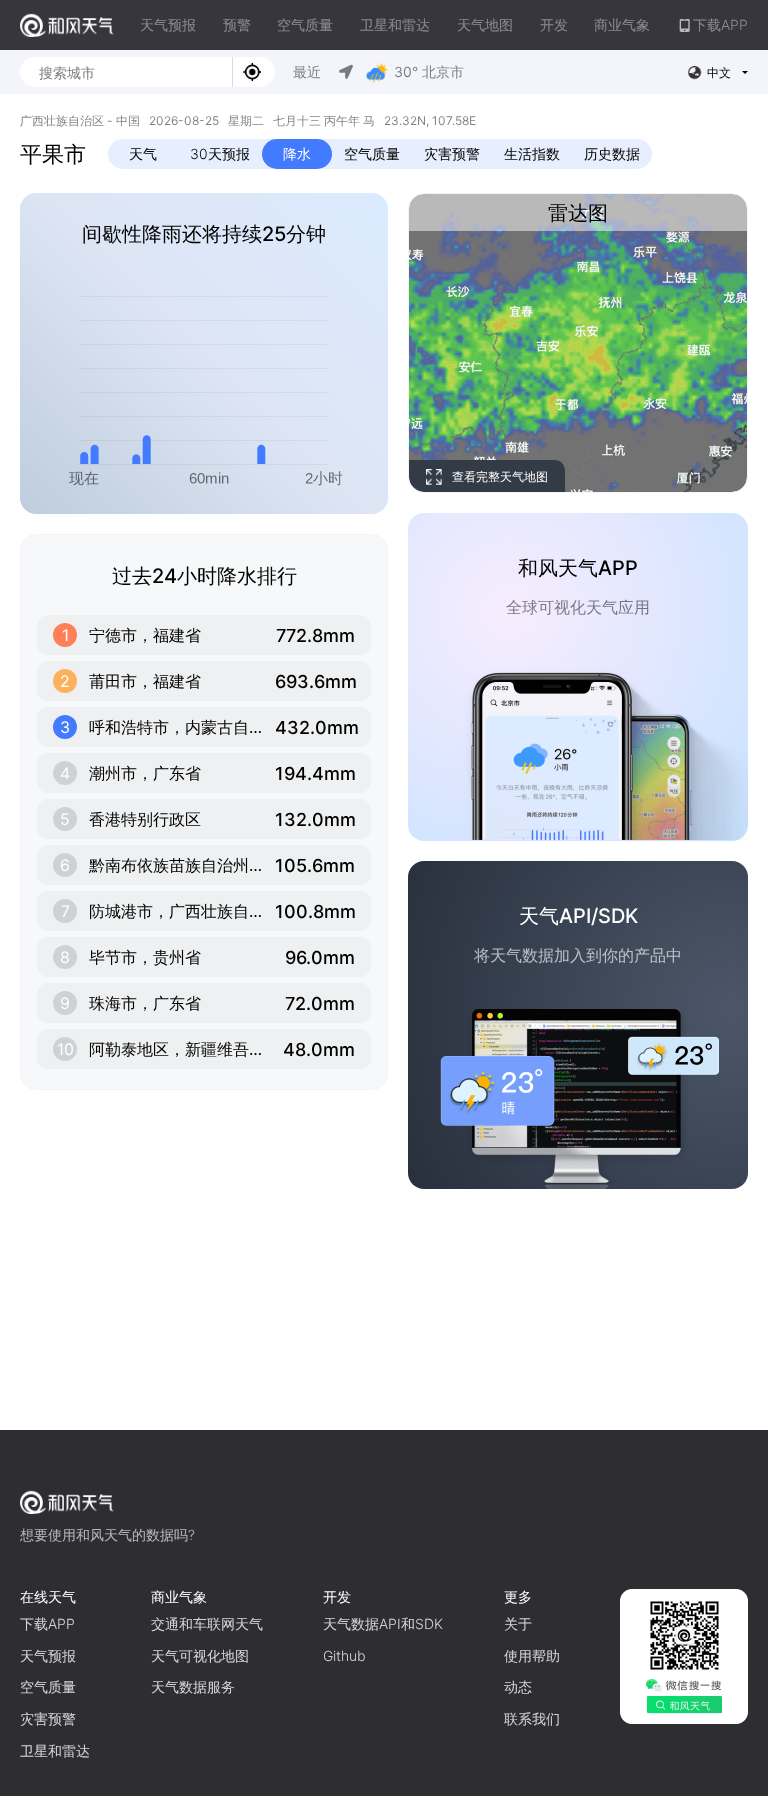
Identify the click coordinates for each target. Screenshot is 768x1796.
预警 (237, 24)
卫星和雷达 (395, 24)
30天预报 (220, 153)
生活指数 (532, 153)
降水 (297, 153)
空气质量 (305, 24)
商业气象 (622, 24)
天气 (143, 153)
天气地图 (485, 24)
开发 (554, 24)
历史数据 (612, 153)
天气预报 (168, 24)
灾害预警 (452, 153)
